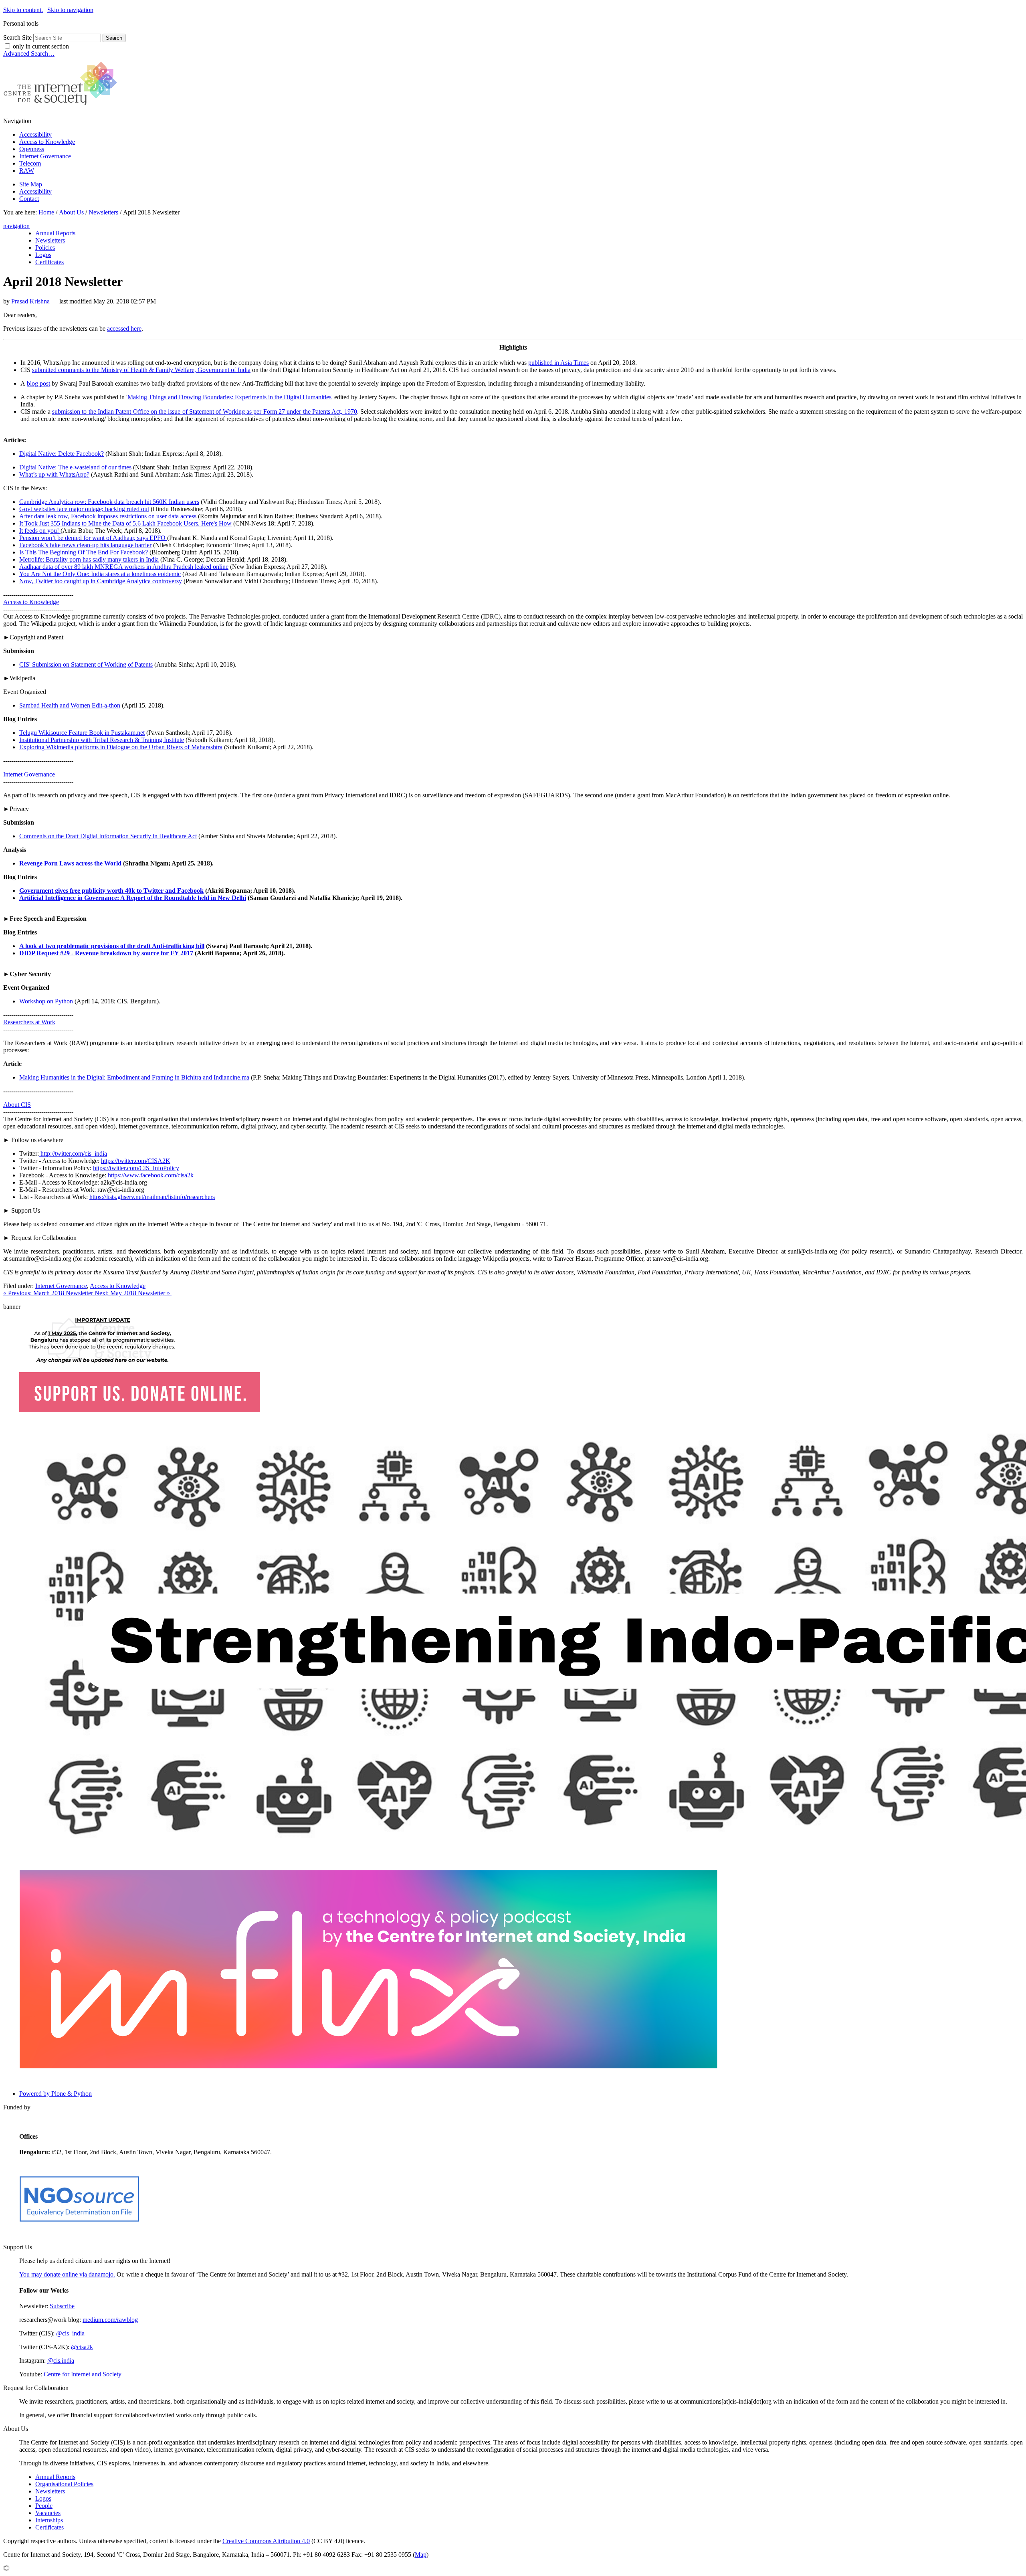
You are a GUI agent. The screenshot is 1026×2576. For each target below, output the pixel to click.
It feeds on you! (40, 531)
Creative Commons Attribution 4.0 (266, 2541)
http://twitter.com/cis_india (73, 1154)
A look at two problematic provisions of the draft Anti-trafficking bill (112, 946)
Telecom (30, 163)
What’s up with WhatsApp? (54, 474)
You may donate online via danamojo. (67, 2274)
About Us (71, 212)
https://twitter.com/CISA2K (136, 1161)
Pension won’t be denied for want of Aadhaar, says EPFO (93, 538)
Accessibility (35, 134)
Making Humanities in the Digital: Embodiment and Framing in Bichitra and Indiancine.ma (134, 1077)
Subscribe (62, 2306)
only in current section (41, 46)
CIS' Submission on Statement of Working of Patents (86, 664)
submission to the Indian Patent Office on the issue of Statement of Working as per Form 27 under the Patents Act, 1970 (205, 411)
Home (46, 212)
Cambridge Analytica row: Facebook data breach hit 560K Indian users (109, 502)
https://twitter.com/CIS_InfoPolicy (136, 1168)
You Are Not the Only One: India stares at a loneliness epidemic (100, 574)
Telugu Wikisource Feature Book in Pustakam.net (82, 733)
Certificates (49, 2527)
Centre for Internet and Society (83, 2374)
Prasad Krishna (30, 301)
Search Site (17, 37)
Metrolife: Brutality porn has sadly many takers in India (89, 559)
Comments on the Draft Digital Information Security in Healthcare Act (108, 836)
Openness (32, 149)
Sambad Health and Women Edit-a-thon (70, 705)
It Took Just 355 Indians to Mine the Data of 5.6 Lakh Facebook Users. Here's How (125, 523)
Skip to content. (23, 10)
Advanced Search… (29, 54)
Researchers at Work (29, 1022)
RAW (27, 171)
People (44, 2506)
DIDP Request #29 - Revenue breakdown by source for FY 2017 (106, 953)
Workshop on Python (46, 1001)
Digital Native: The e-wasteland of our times (75, 467)
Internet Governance (45, 156)
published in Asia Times (558, 363)
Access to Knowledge (47, 142)
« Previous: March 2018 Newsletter (49, 1293)
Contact (29, 199)
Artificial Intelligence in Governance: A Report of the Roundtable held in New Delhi (133, 898)
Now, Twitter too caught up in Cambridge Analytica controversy (101, 581)
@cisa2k (82, 2347)
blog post (38, 383)
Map (421, 2555)
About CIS (17, 1105)
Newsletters (103, 212)
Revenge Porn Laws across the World (70, 863)
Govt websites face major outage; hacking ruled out (84, 509)
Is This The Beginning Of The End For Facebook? (84, 552)
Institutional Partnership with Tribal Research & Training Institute (102, 740)
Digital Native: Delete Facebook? (62, 454)
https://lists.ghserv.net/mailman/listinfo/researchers (152, 1197)
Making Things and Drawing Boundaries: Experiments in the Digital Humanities (229, 397)
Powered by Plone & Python (56, 2094)
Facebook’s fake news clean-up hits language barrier (85, 545)
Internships (49, 2520)
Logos (43, 2498)
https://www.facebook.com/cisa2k (150, 1175)
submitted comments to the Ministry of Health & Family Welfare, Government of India (141, 370)
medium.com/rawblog (110, 2320)
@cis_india (70, 2333)
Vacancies (48, 2513)
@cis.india (61, 2361)
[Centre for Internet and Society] (62, 107)
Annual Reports (55, 2477)
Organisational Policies (64, 2484)
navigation (16, 226)
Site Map (31, 184)
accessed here (124, 329)
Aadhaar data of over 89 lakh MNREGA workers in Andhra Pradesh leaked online (124, 567)
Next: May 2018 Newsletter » (133, 1293)
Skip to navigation (70, 10)
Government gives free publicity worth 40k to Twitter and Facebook (111, 891)
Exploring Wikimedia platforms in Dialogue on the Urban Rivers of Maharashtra (121, 747)
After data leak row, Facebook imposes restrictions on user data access (108, 516)
